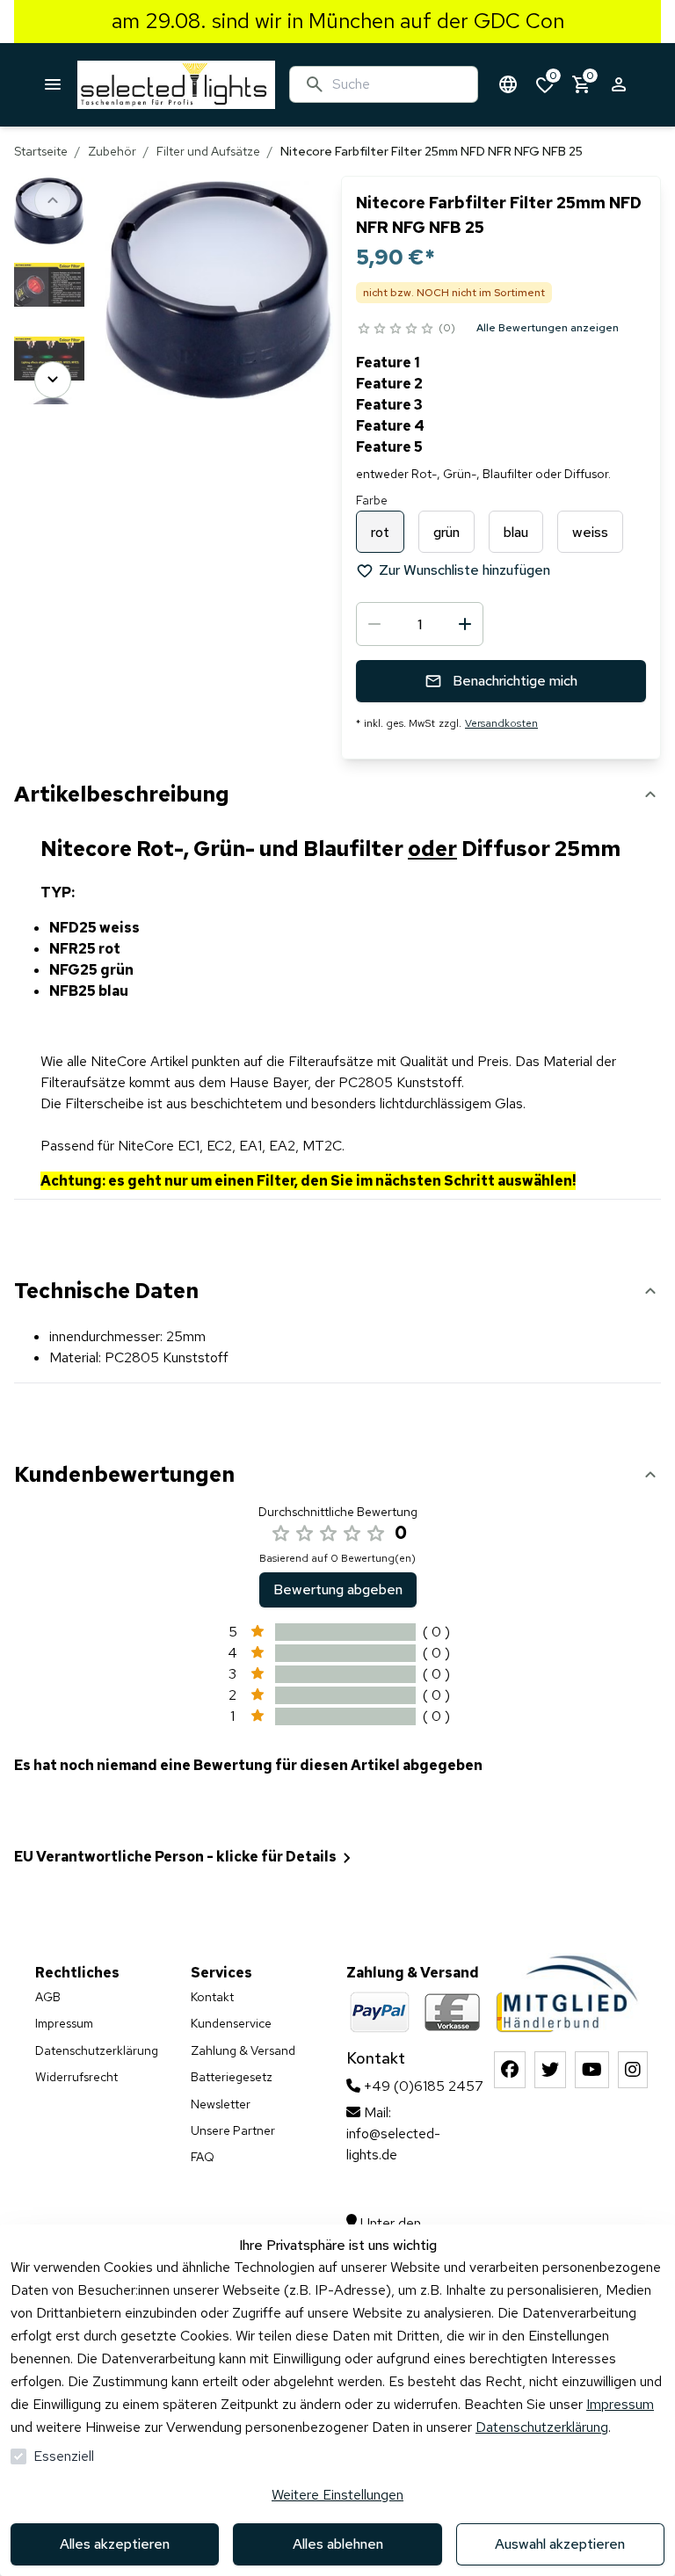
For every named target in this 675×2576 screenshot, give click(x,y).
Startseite (41, 151)
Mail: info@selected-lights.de (393, 2133)
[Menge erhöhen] (465, 624)
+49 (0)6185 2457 (422, 2086)
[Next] (53, 380)
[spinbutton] (420, 624)
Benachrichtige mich (515, 681)
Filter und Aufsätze (208, 151)
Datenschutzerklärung (542, 2427)
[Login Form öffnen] (619, 84)
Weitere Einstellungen (337, 2495)
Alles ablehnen (338, 2544)
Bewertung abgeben (338, 1589)
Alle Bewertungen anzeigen (548, 328)
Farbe (372, 500)
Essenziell (64, 2456)
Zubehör (112, 151)
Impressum (620, 2404)
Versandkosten (501, 723)
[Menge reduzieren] (374, 624)
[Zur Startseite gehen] (176, 85)
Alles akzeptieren (115, 2544)
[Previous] (53, 200)
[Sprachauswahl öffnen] (508, 84)
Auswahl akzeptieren (560, 2544)
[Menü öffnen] (53, 84)
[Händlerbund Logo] (571, 1992)
